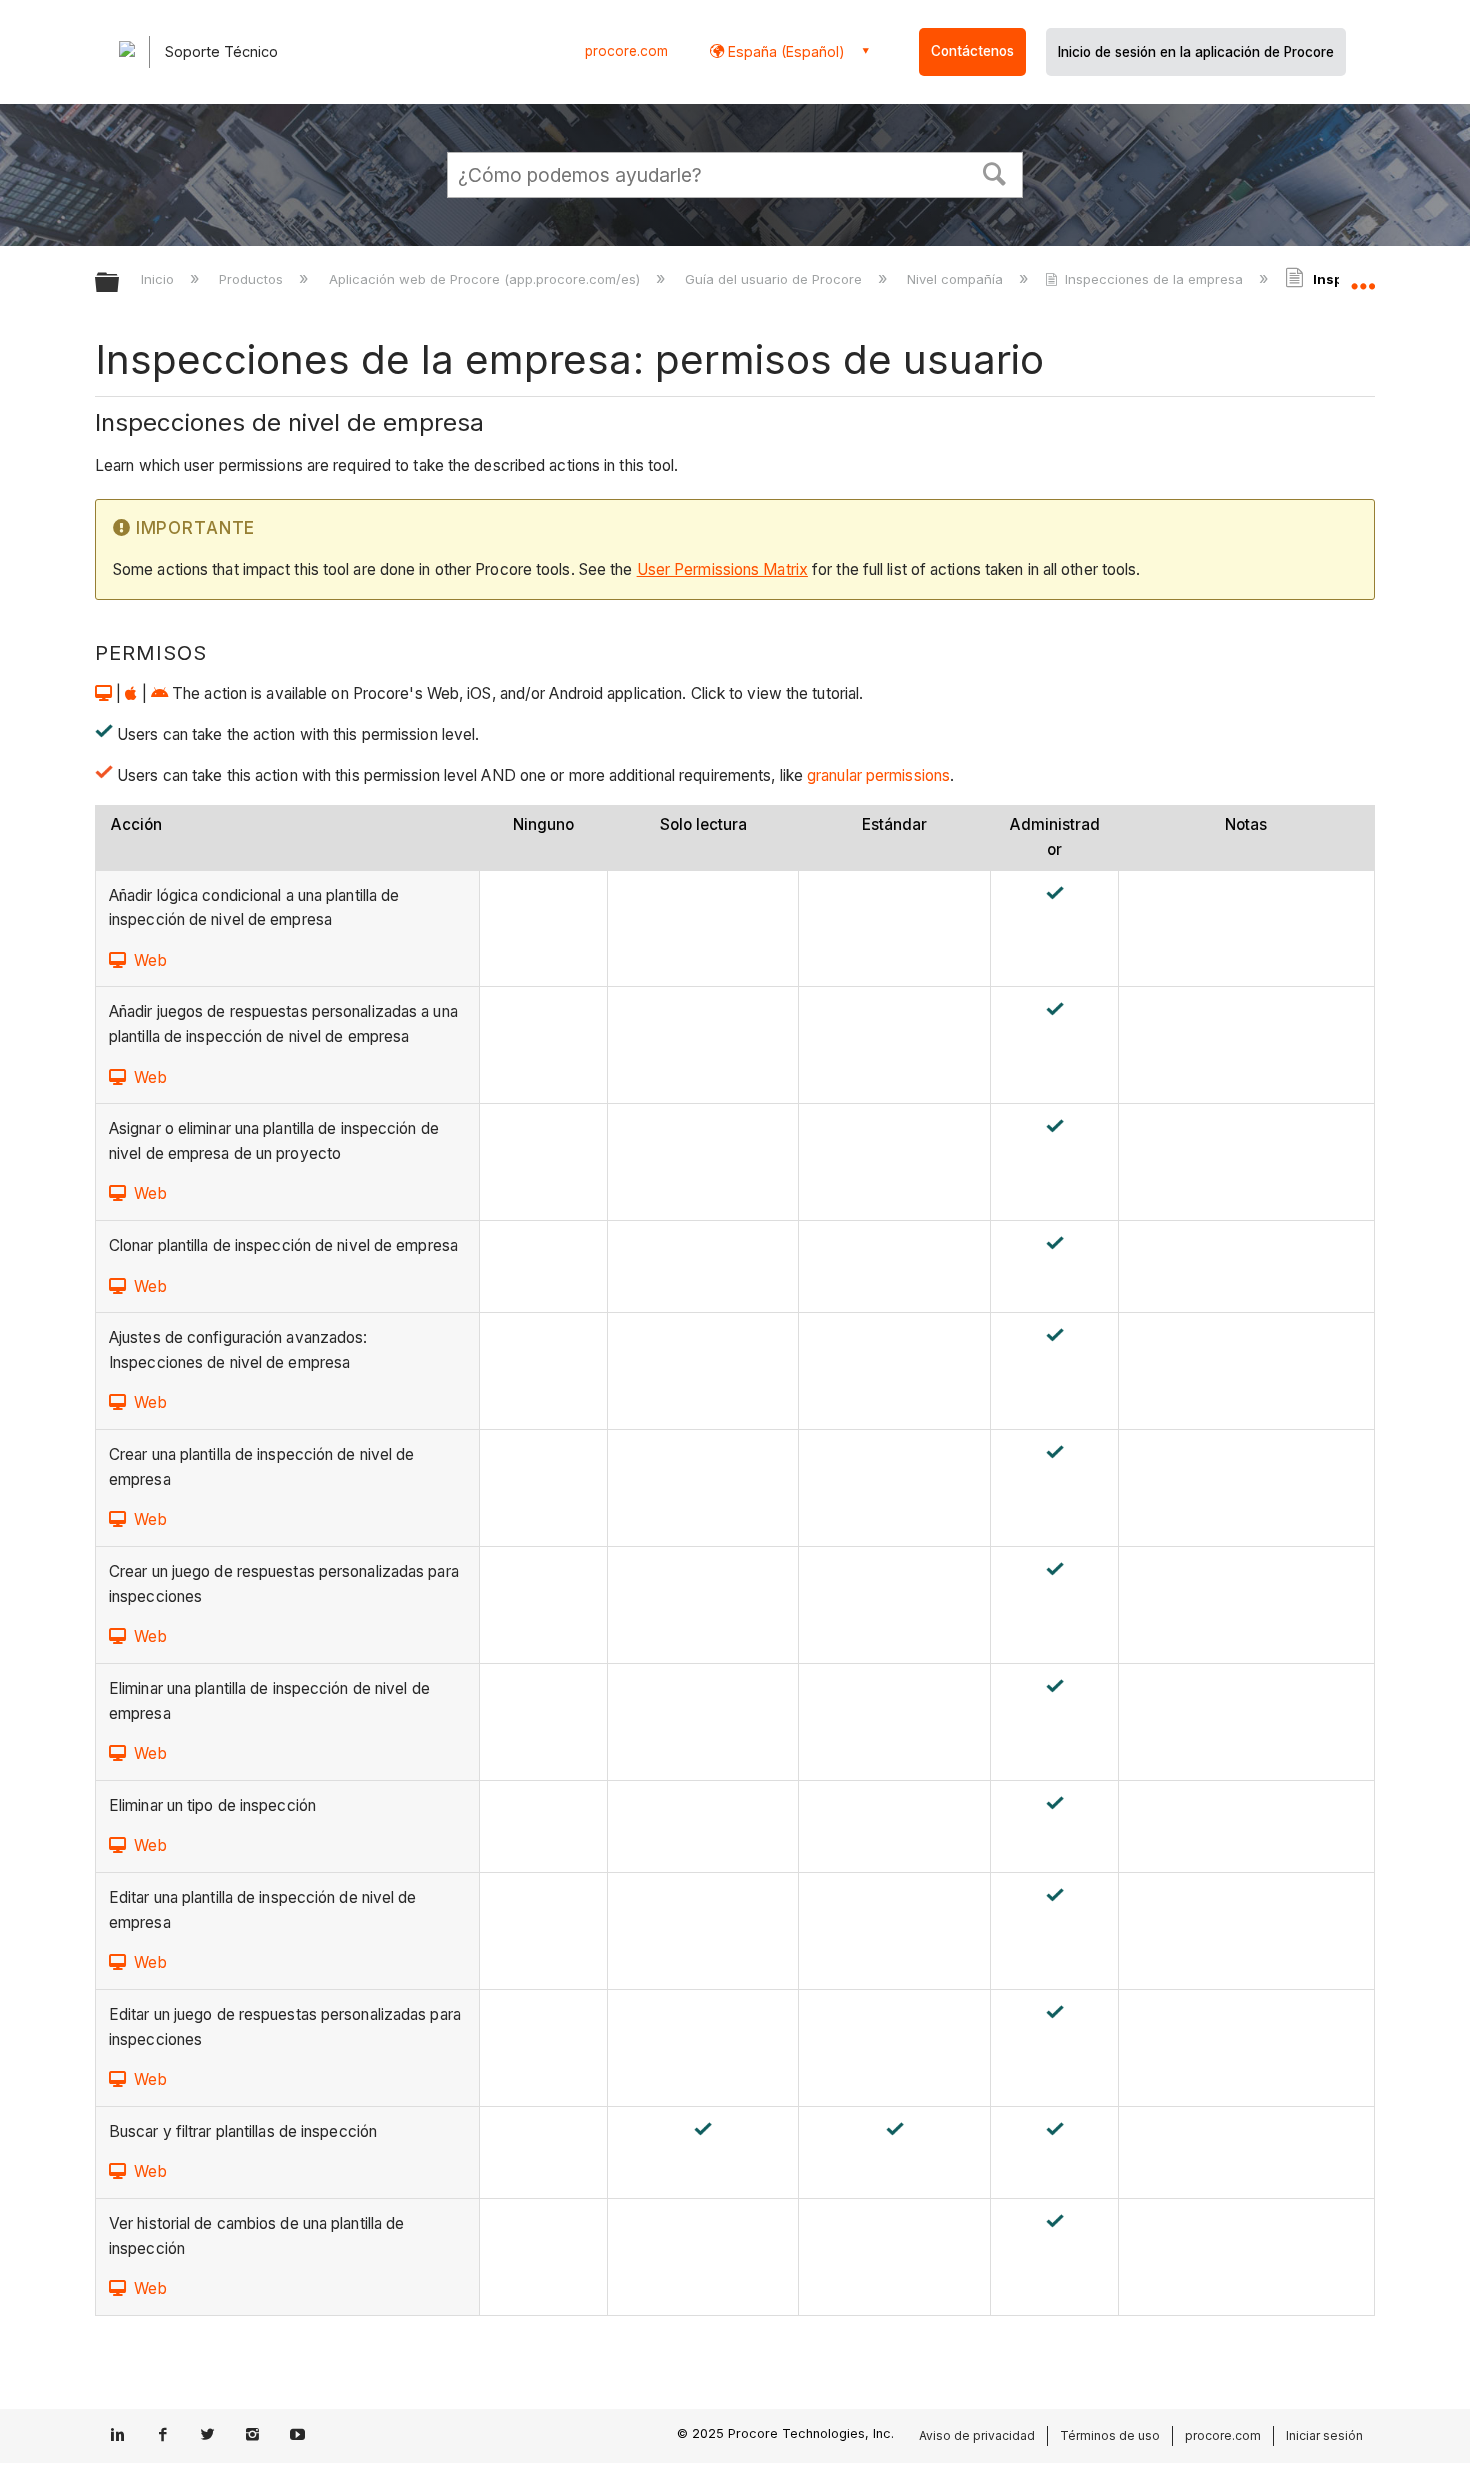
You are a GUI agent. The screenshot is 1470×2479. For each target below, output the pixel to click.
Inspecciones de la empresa (1154, 279)
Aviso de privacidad (977, 2435)
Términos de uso (1110, 2435)
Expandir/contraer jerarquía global (120, 283)
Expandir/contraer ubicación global (1363, 277)
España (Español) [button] (784, 51)
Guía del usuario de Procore (775, 279)
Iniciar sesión (1324, 2435)
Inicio (159, 279)
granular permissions (876, 775)
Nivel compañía (957, 279)
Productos (253, 279)
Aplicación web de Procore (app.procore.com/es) (486, 279)
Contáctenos (972, 51)
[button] (995, 172)
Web (150, 960)
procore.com (626, 51)
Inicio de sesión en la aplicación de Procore (1196, 52)
